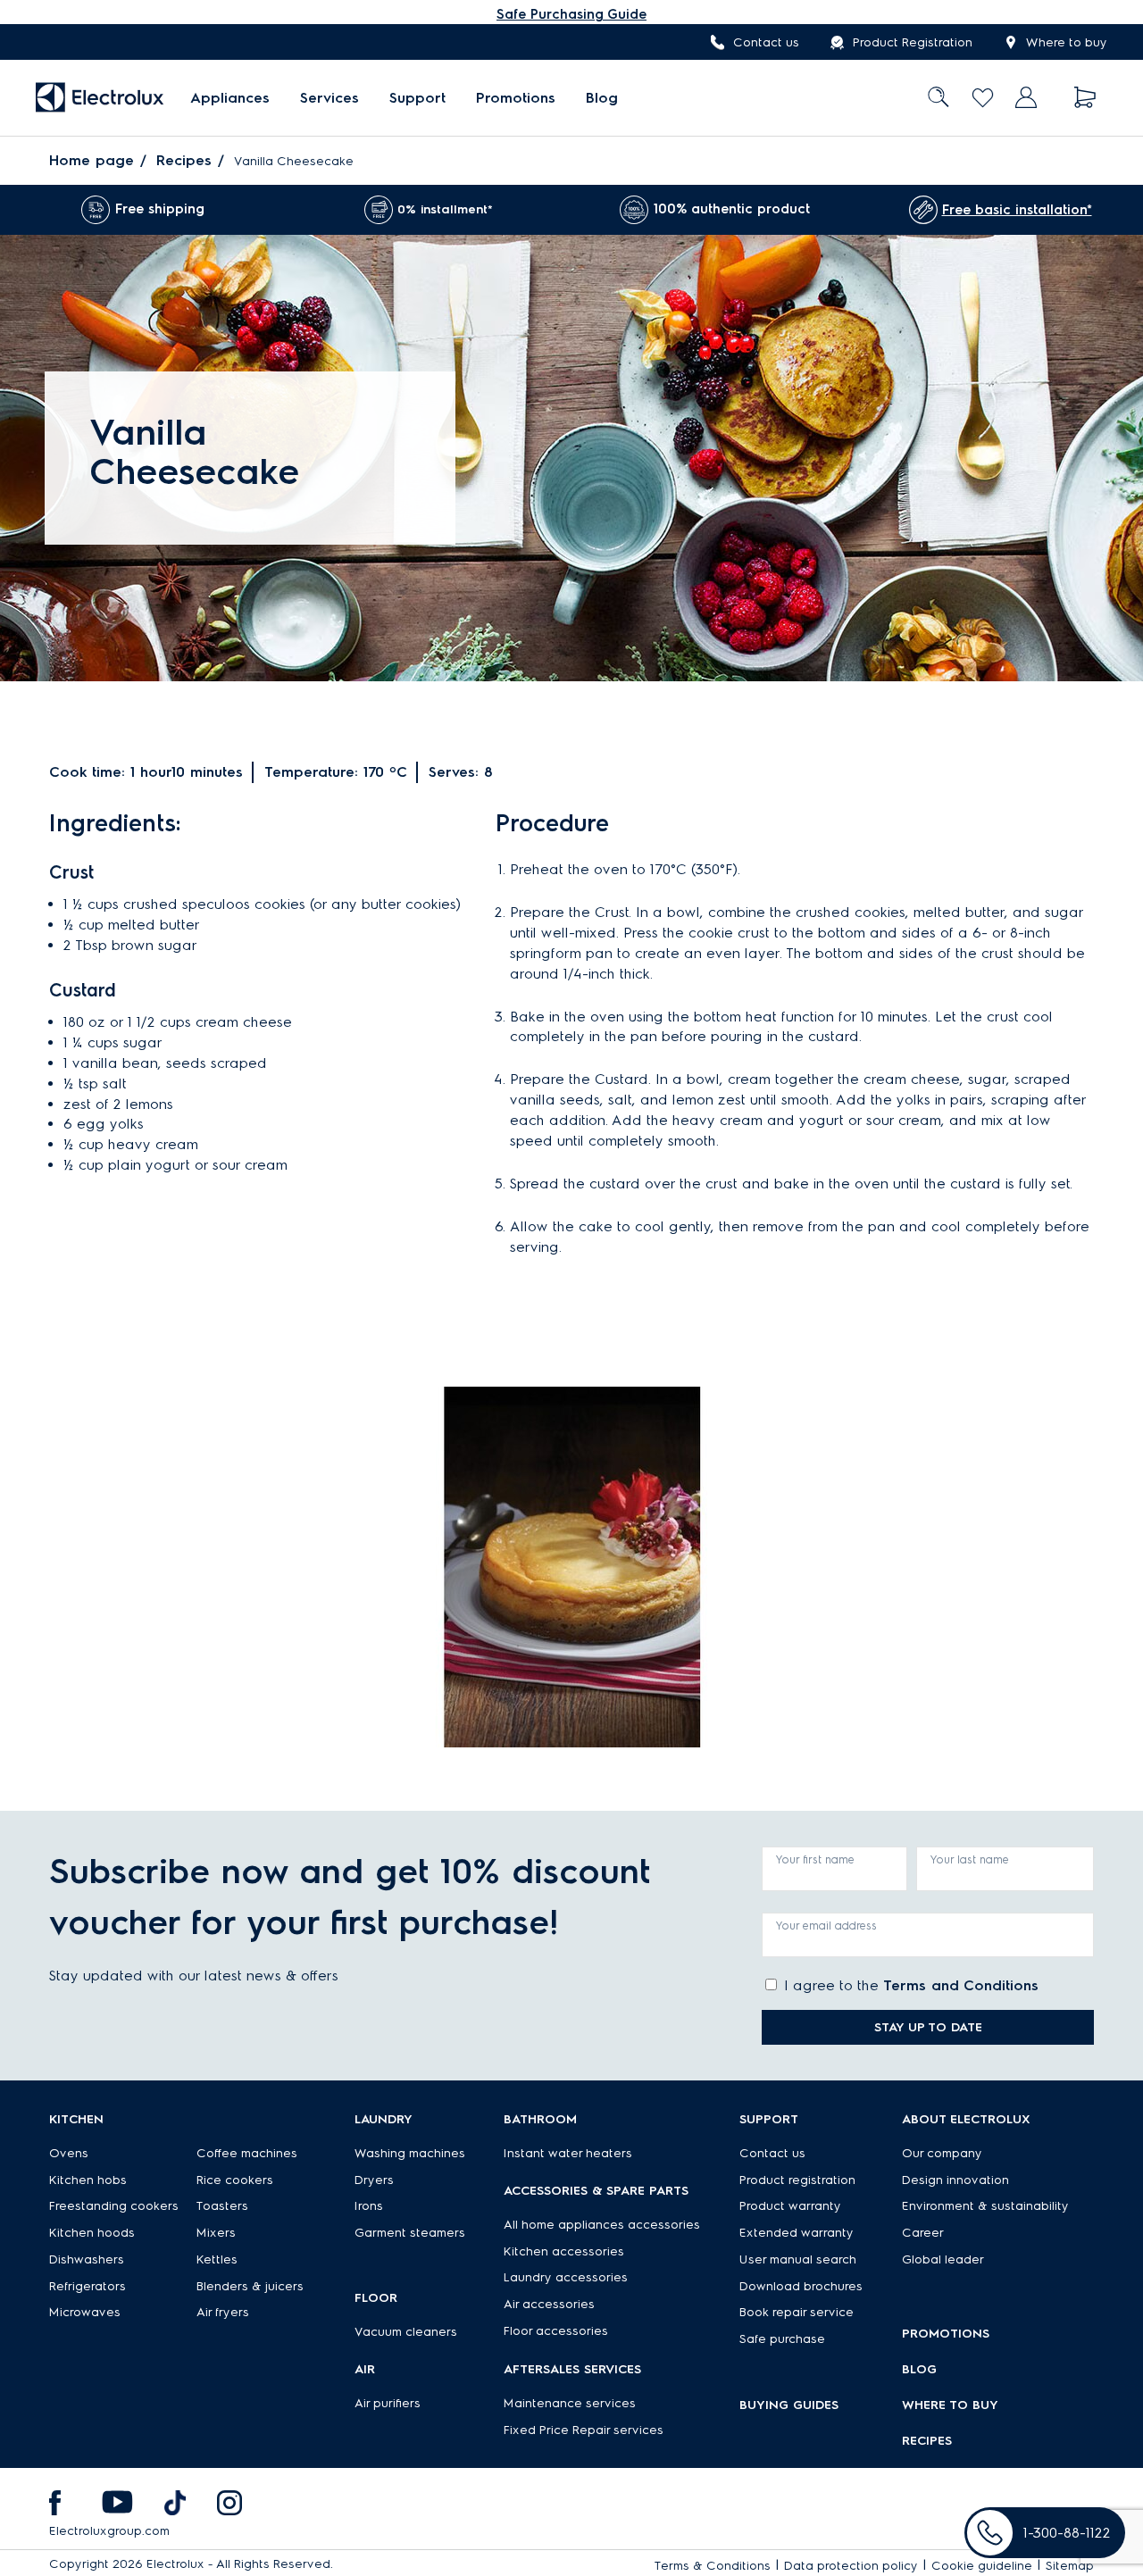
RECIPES (927, 2441)
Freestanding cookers (114, 2206)
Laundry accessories (566, 2277)
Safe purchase (782, 2339)
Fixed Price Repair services (584, 2430)
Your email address (826, 1926)
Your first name (815, 1859)
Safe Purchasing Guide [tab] (571, 14)
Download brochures (801, 2286)
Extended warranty (797, 2233)
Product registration (797, 2180)
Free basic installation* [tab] (1017, 210)
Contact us (766, 42)
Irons (369, 2206)
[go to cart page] (1085, 98)
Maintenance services (570, 2403)
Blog (602, 98)
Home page (92, 160)
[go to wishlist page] (983, 98)
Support (417, 98)
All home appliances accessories (602, 2225)
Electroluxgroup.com (109, 2531)
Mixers (216, 2233)
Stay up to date (928, 2027)
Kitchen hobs (88, 2180)
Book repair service (797, 2312)
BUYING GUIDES (789, 2405)
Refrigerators (88, 2286)
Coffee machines (247, 2153)
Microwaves (85, 2312)
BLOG (919, 2369)
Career (923, 2233)
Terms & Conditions (713, 2566)
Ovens (69, 2153)
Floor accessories (556, 2331)
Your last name (970, 1859)
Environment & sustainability (985, 2206)
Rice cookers (235, 2180)
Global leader (943, 2259)
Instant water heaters (568, 2153)
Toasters (222, 2206)
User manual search (798, 2259)
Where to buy (1067, 42)
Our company (942, 2153)
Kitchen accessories (564, 2251)
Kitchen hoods (92, 2233)
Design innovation (955, 2180)
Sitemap (1070, 2566)
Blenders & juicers (250, 2286)
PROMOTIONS (946, 2334)
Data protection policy (851, 2566)
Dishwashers (87, 2259)
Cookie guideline (982, 2566)
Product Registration (913, 42)
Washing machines (410, 2153)
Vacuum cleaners (406, 2332)
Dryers (374, 2180)
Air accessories (549, 2304)
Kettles (217, 2259)
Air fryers (223, 2312)
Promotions (516, 98)
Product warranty (790, 2206)
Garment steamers (410, 2233)
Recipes (184, 160)
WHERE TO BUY (950, 2405)
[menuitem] (230, 98)
